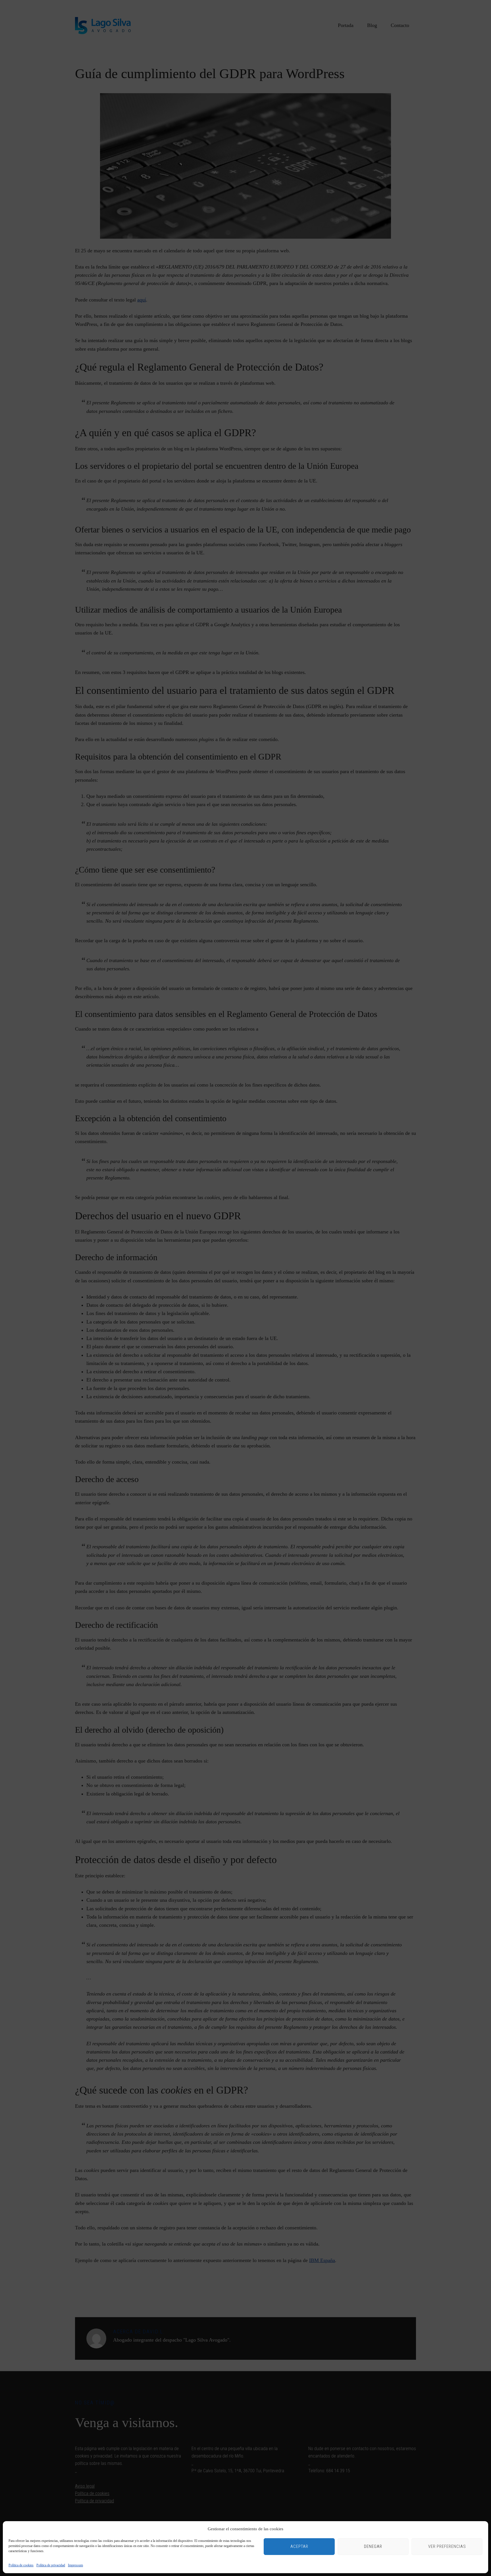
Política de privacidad (51, 2565)
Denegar (373, 2546)
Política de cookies (21, 2565)
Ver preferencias (447, 2546)
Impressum (75, 2565)
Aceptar (299, 2546)
